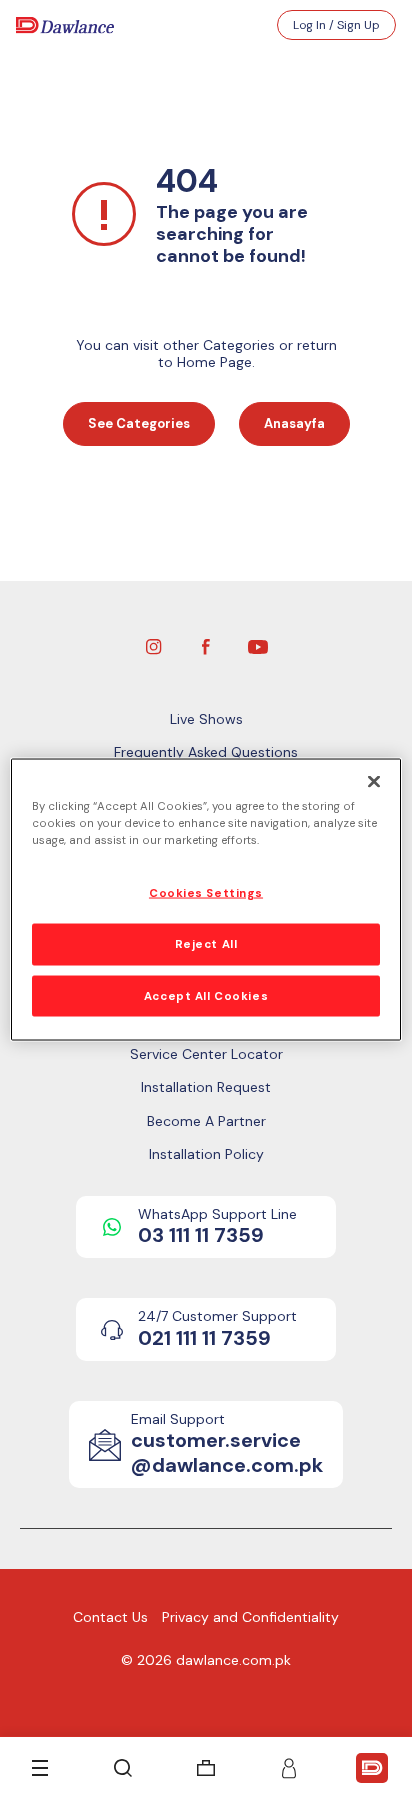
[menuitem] (206, 1768)
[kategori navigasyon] (40, 1768)
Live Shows (206, 719)
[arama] (123, 1768)
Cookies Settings (206, 892)
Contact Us (110, 1617)
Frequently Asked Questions (206, 752)
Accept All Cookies (206, 995)
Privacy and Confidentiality (250, 1617)
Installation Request (206, 1087)
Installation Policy (206, 1154)
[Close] (374, 781)
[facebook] (206, 645)
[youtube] (258, 645)
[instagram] (154, 645)
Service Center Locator (206, 1054)
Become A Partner (206, 1121)
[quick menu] (372, 1768)
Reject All (206, 943)
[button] (289, 1768)
